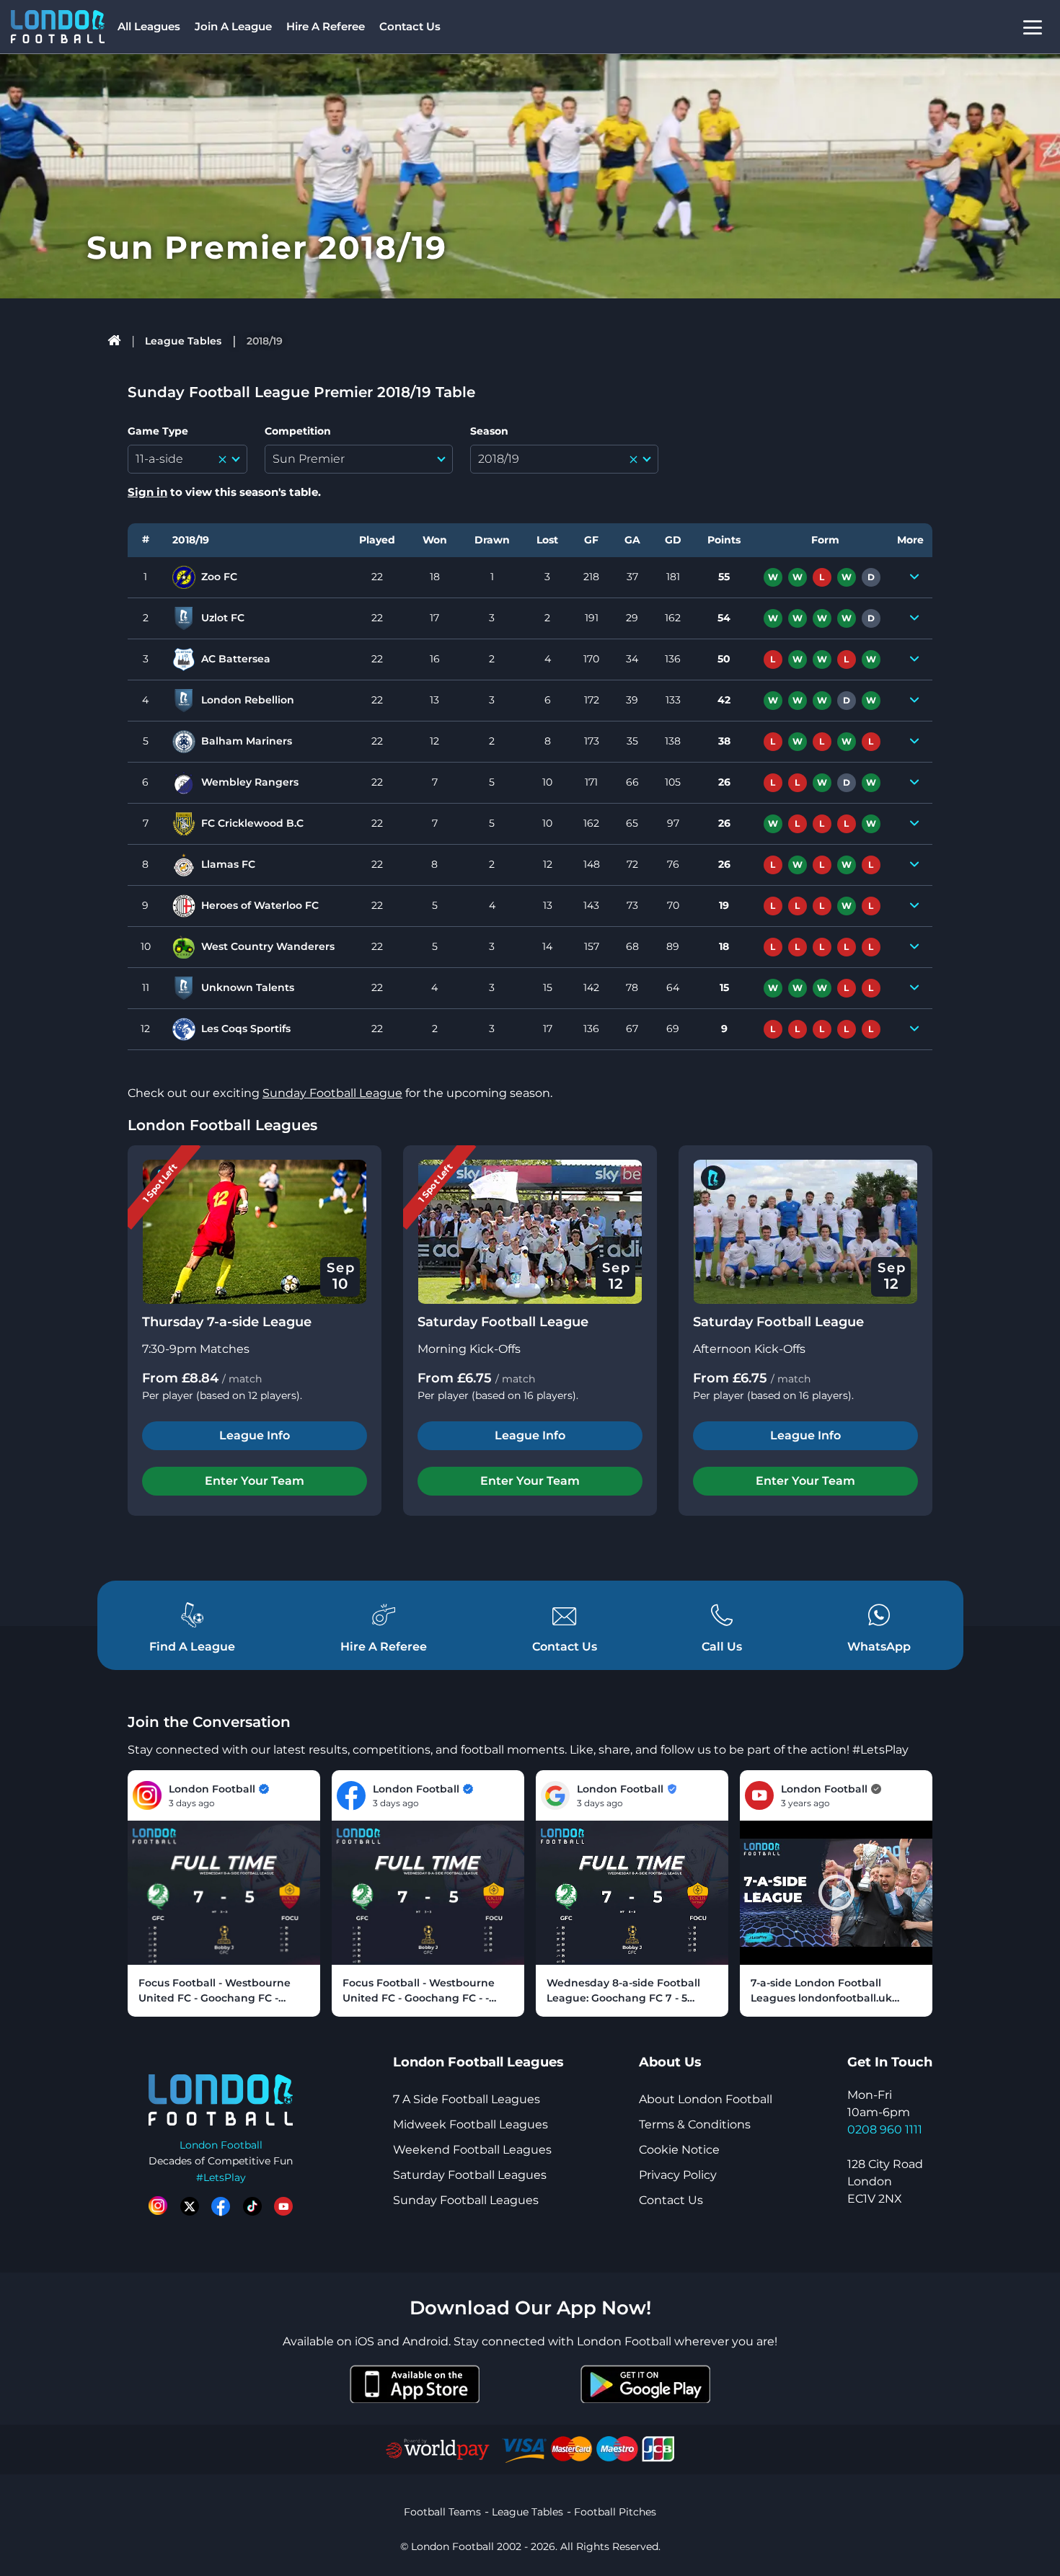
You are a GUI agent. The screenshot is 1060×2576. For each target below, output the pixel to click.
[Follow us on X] (190, 2206)
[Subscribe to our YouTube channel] (283, 2206)
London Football (221, 2145)
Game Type (158, 431)
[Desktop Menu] (1033, 27)
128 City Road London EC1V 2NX (885, 2181)
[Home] (115, 341)
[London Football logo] (58, 27)
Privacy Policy (678, 2175)
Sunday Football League (332, 1093)
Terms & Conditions (695, 2124)
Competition (298, 431)
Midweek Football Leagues (471, 2124)
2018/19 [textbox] (499, 459)
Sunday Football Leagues (466, 2200)
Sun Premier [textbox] (309, 459)
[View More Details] (914, 577)
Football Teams (442, 2512)
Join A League (233, 26)
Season (489, 431)
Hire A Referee (326, 26)
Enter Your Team (255, 1481)
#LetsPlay (221, 2177)
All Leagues (149, 26)
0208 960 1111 (885, 2129)
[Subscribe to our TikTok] (252, 2206)
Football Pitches (615, 2512)
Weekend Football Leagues (472, 2150)
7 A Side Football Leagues (467, 2099)
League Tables (183, 341)
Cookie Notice (679, 2150)
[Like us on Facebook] (221, 2206)
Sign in (147, 492)
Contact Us (410, 26)
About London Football (706, 2099)
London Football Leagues (222, 1125)
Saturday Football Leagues (470, 2175)
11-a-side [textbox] (159, 459)
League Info (255, 1435)
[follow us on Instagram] (158, 2206)
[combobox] (187, 459)
